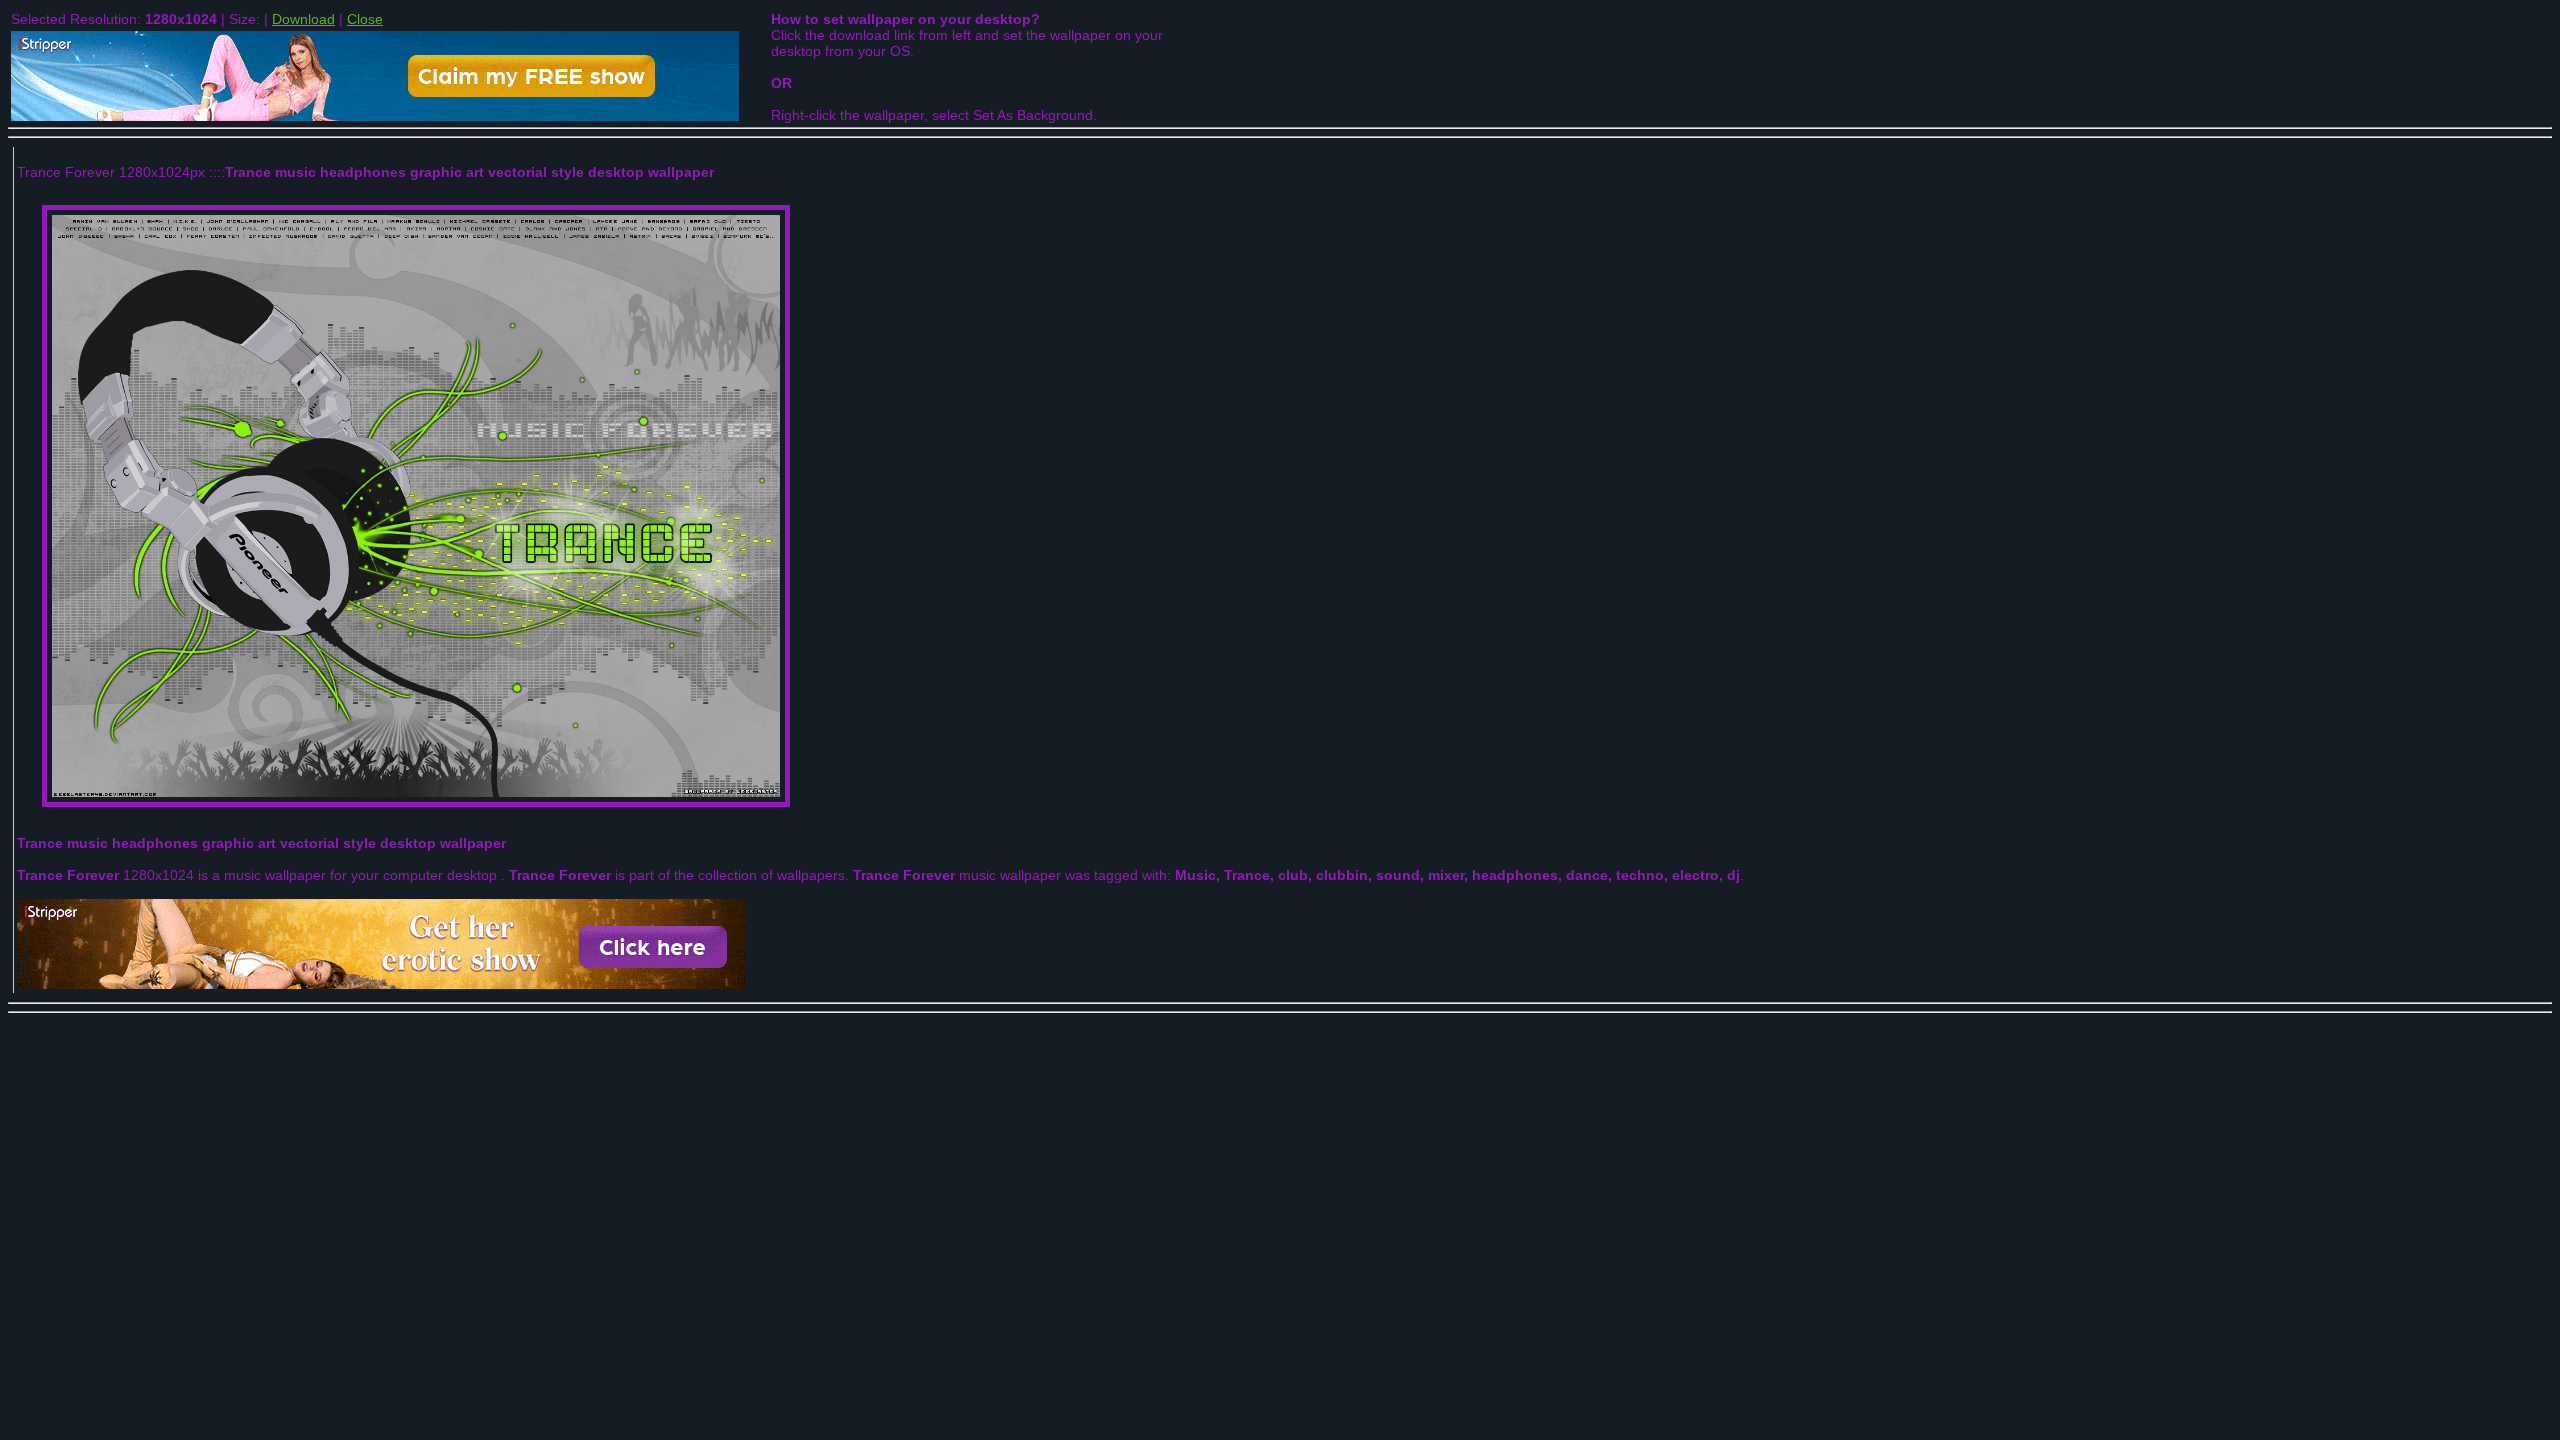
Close (365, 19)
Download (303, 19)
